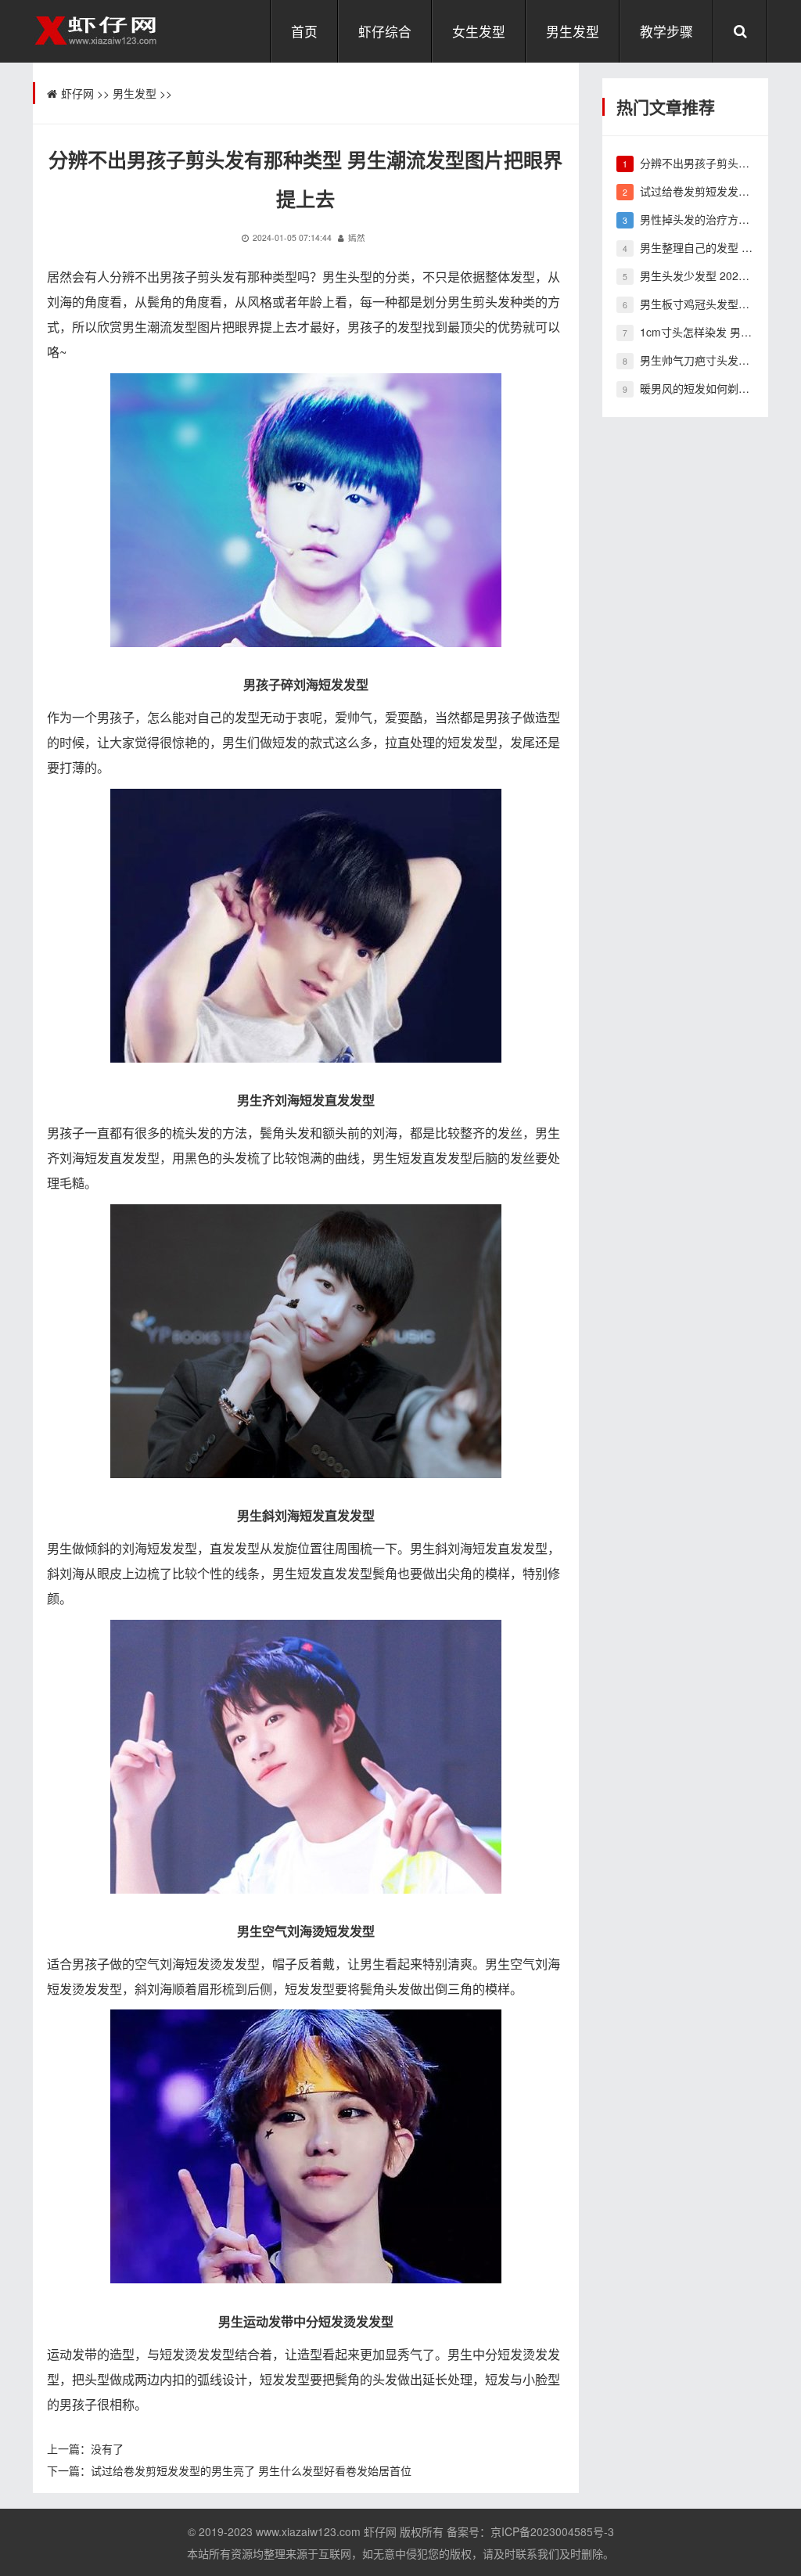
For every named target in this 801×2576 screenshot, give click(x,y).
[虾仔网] (97, 29)
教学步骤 (666, 31)
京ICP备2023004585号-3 (552, 2531)
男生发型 (573, 31)
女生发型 (479, 31)
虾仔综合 (385, 31)
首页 (304, 31)
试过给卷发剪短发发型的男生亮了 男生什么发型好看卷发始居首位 (251, 2470)
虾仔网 (77, 93)
